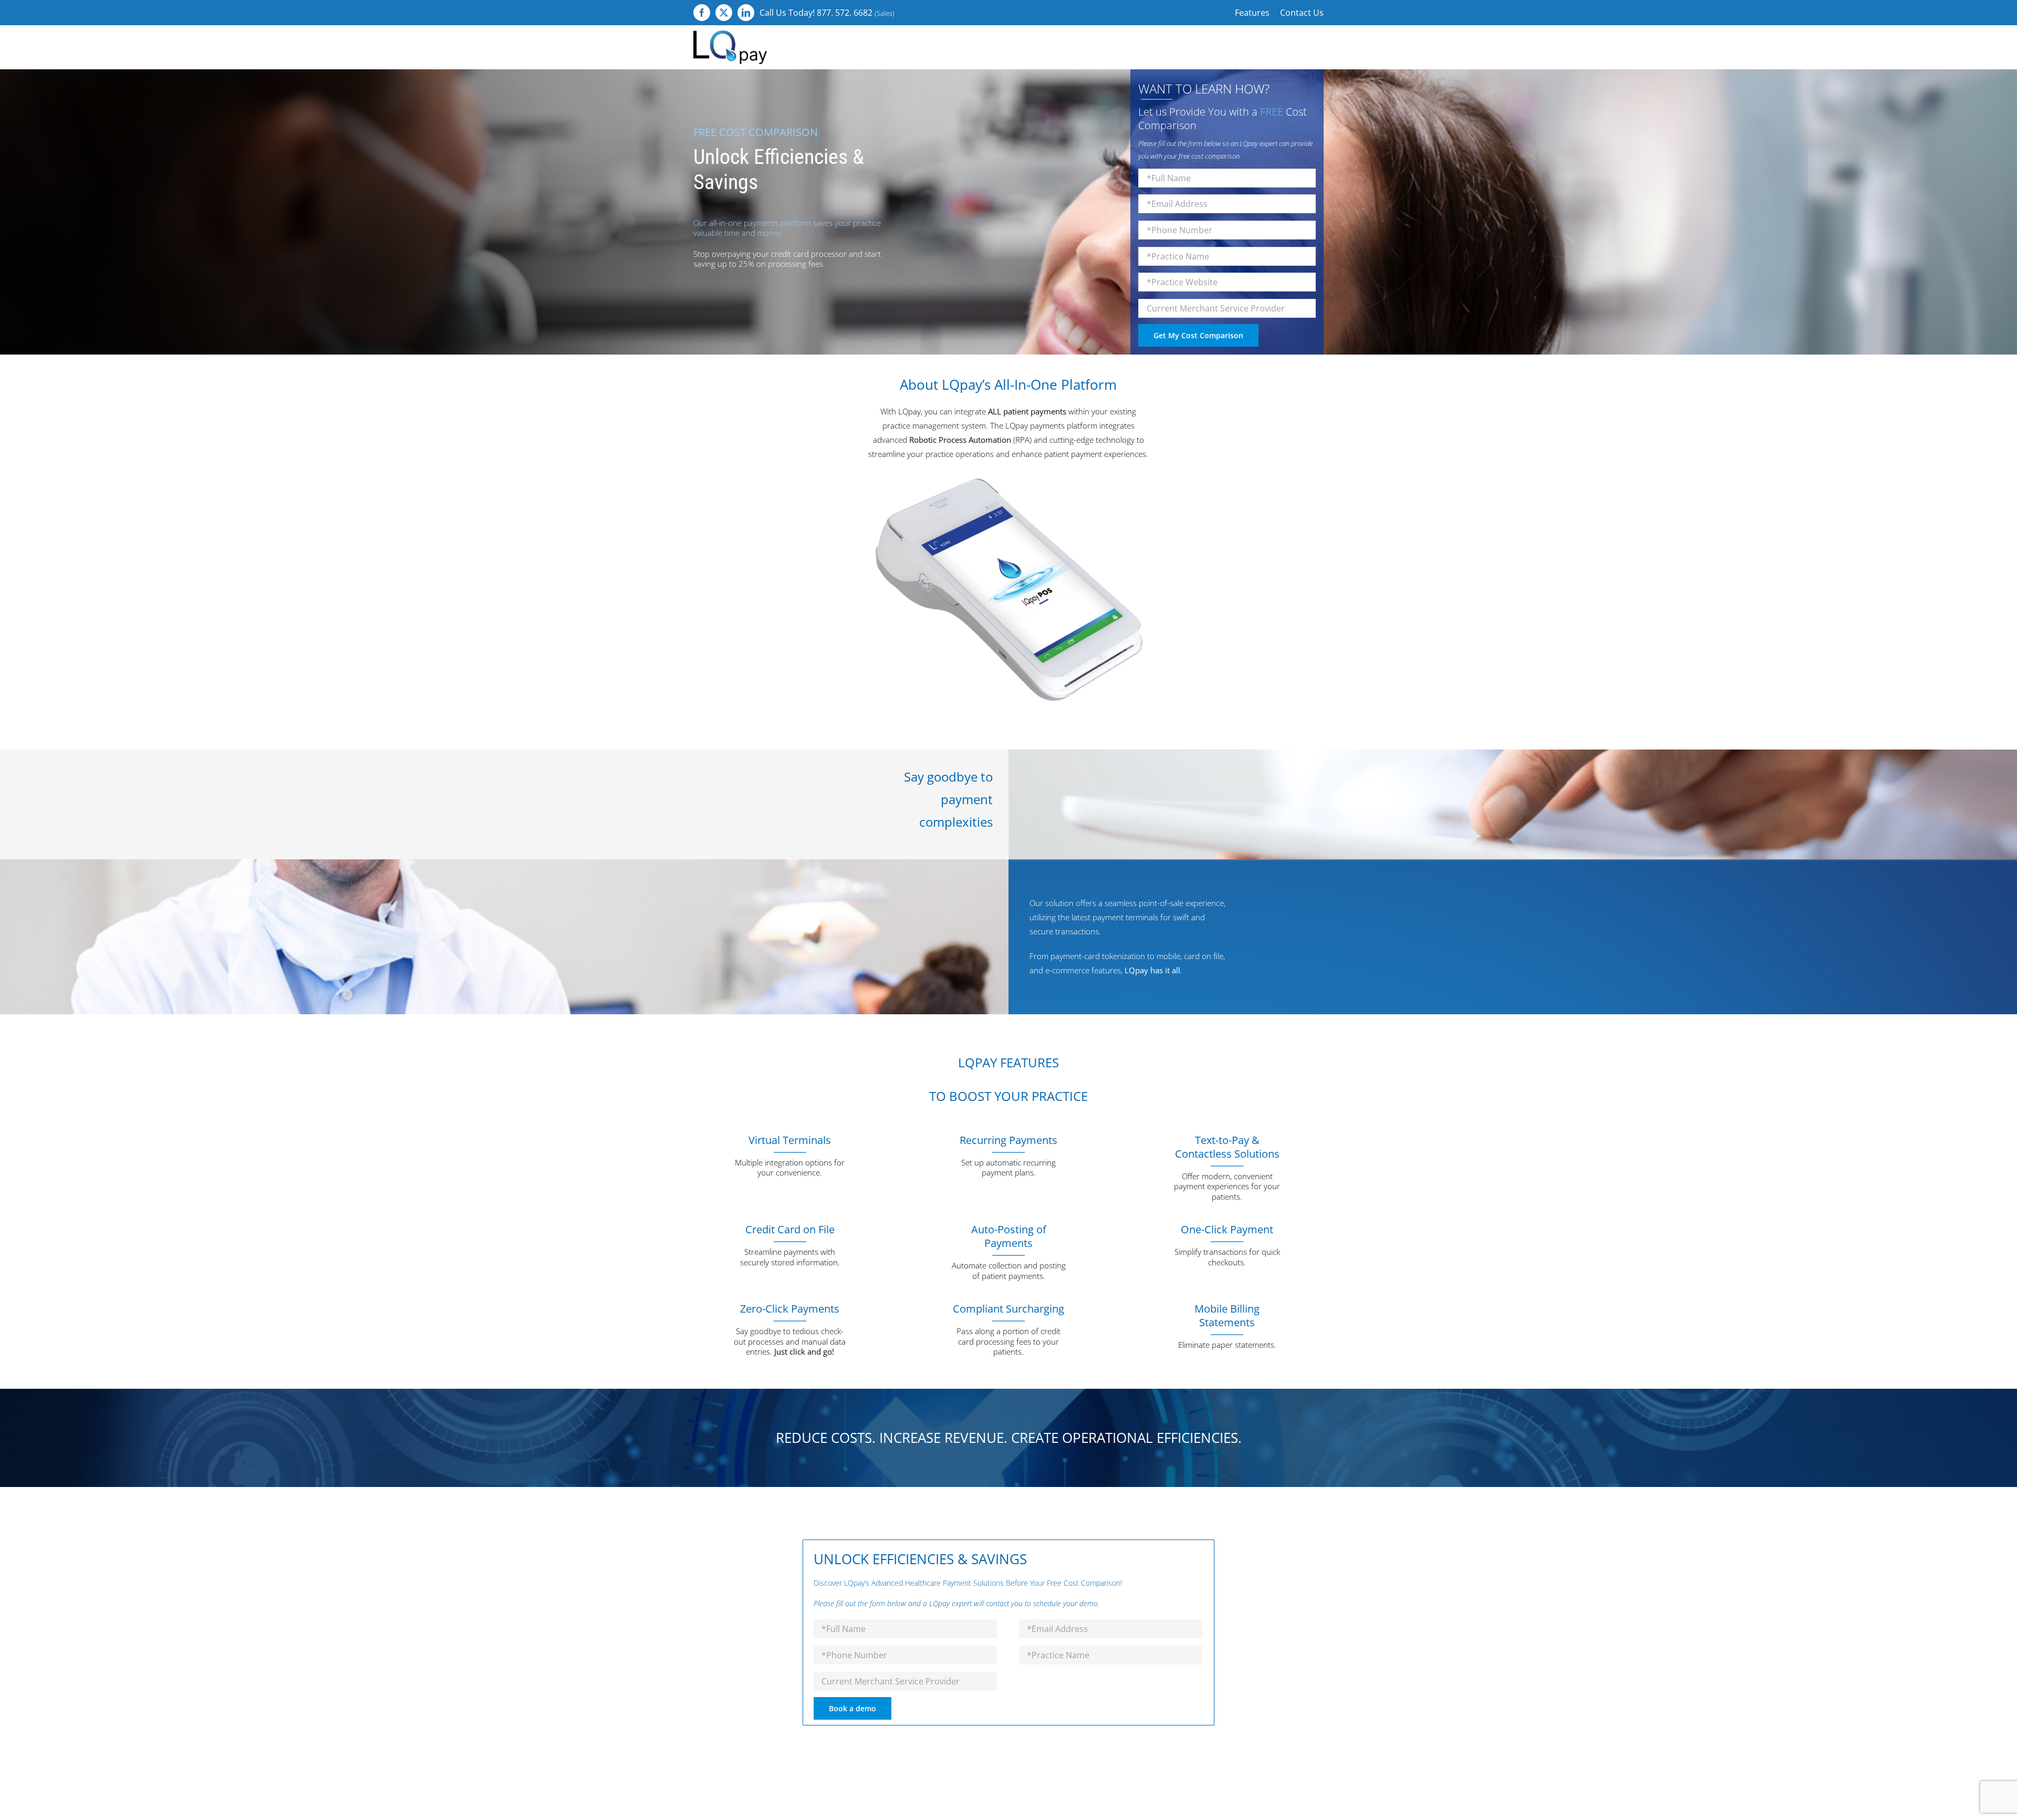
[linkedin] (746, 13)
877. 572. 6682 (845, 13)
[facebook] (702, 13)
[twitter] (724, 13)
